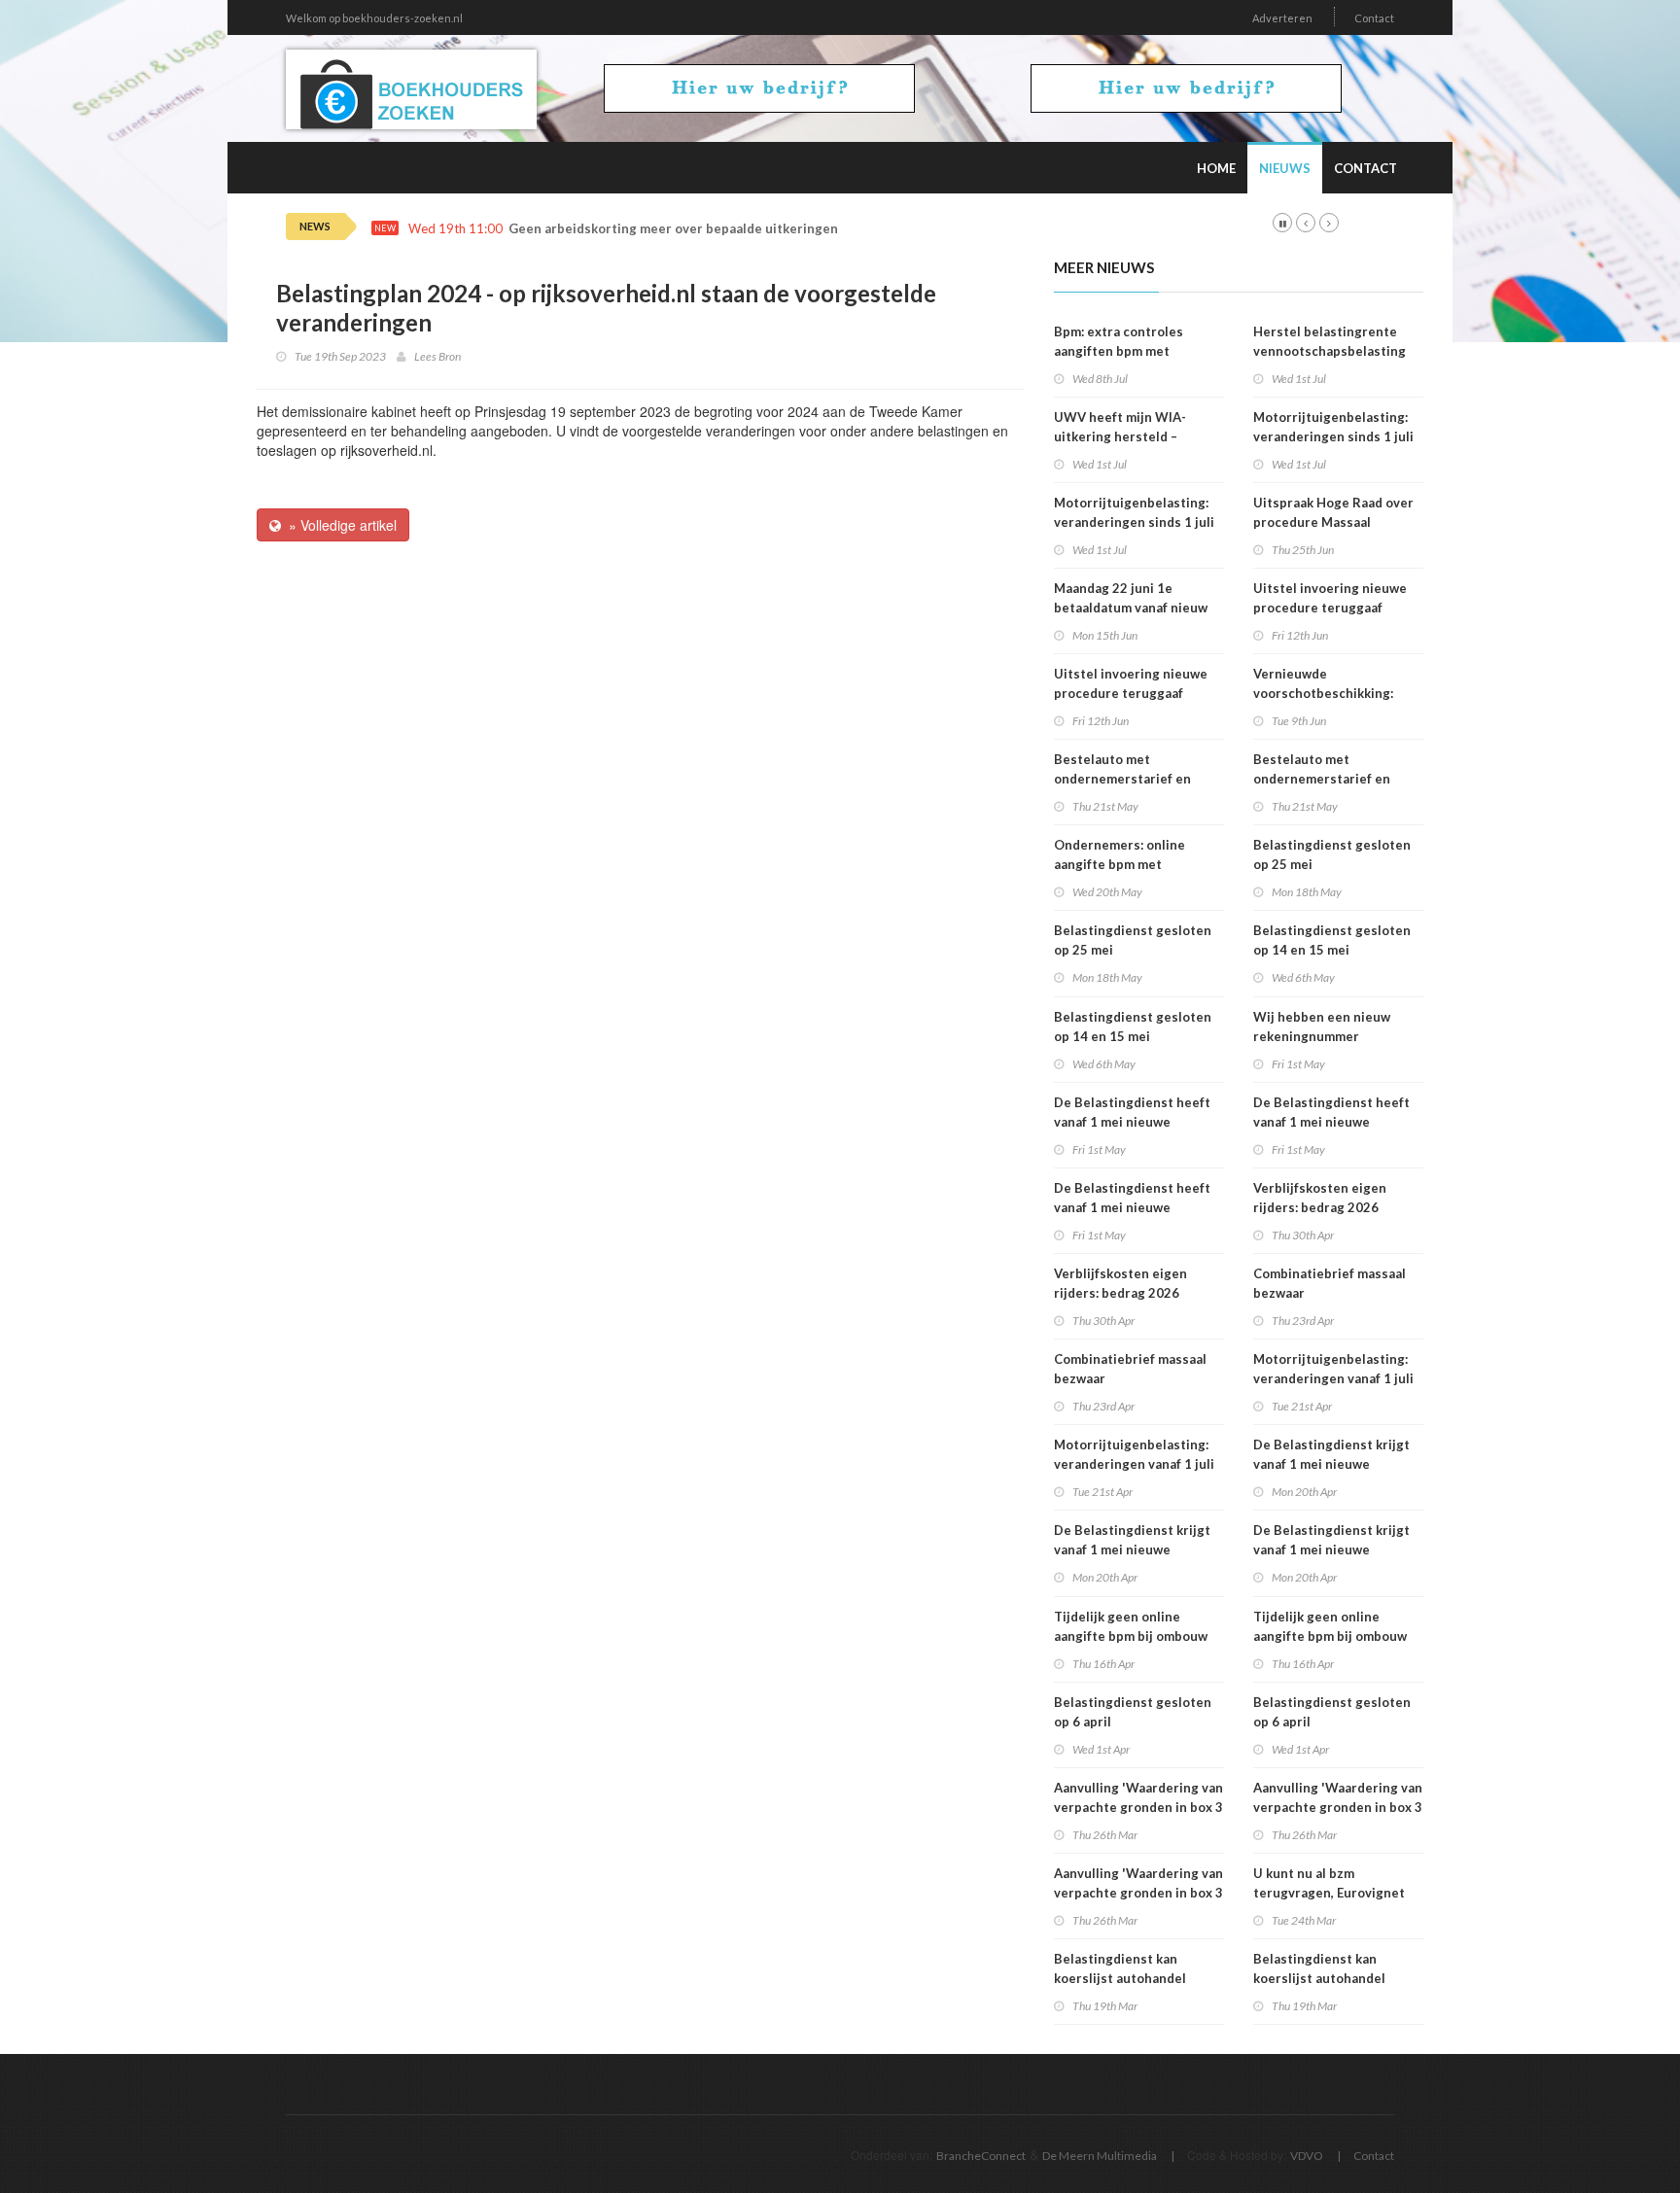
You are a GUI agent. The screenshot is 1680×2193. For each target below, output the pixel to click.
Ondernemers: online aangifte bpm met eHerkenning (1120, 864)
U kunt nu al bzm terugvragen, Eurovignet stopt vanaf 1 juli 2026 (1329, 1893)
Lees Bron (437, 356)
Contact (1374, 18)
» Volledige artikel (339, 525)
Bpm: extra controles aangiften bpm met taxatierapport (1119, 351)
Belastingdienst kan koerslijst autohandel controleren (1120, 1978)
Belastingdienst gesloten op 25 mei (1133, 940)
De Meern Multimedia (1100, 2156)
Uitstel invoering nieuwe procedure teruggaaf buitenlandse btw (1131, 693)
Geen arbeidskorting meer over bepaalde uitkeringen (673, 229)
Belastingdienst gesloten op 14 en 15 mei (1133, 1027)
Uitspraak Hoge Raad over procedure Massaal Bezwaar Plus (1333, 522)
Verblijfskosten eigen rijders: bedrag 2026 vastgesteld (1120, 1293)
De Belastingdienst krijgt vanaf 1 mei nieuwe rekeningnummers (1132, 1549)
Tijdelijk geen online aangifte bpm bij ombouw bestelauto (1131, 1636)
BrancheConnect (981, 2156)
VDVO (1307, 2156)
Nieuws (1285, 168)
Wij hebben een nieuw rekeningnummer (1322, 1027)
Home (1216, 168)
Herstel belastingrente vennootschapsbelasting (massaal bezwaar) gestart (1333, 351)
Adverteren (1282, 18)
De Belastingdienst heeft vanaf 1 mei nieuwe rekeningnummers (1132, 1122)
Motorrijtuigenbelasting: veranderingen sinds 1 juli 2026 (1134, 522)
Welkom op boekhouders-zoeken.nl (374, 18)
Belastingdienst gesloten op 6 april (1133, 1712)
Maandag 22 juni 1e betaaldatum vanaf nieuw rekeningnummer (1131, 608)
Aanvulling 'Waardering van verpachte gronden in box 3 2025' (1138, 1807)
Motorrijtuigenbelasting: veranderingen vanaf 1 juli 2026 (1134, 1464)
